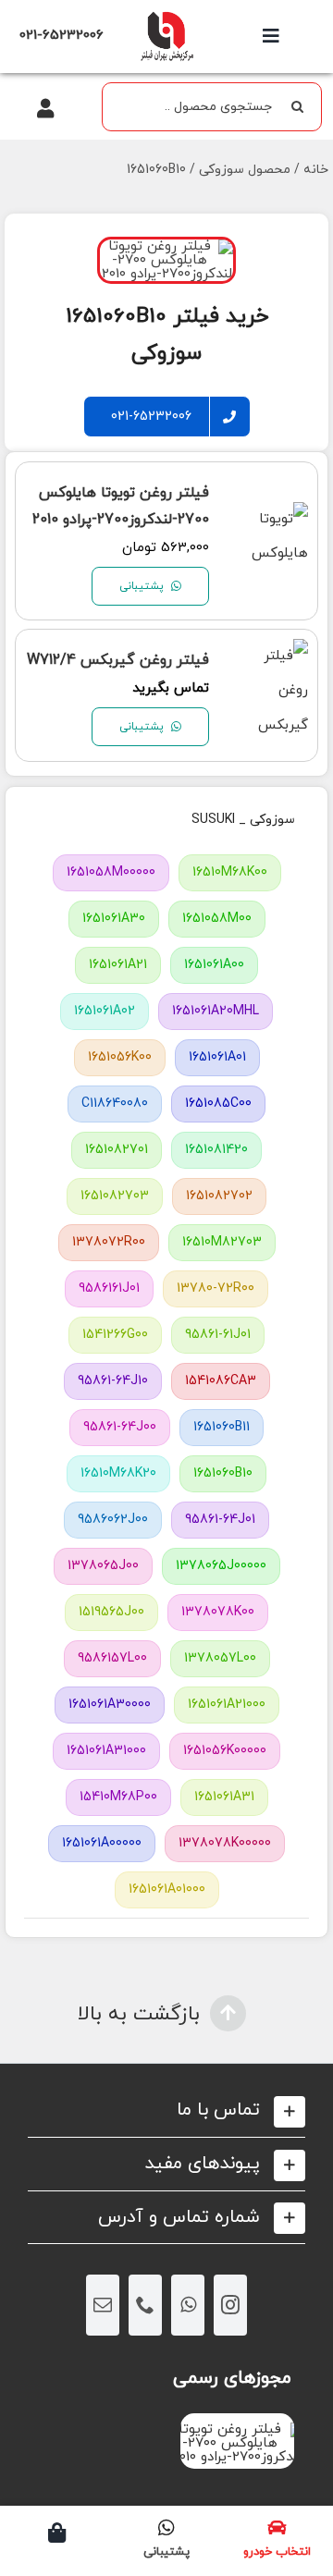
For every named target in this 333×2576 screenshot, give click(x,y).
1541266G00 (115, 1335)
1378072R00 (109, 1242)
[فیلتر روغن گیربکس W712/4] (270, 656)
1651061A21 (118, 965)
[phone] (145, 2305)
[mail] (103, 2305)
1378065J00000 (221, 1566)
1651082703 (115, 1196)
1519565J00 (111, 1612)
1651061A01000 (167, 1889)
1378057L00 (220, 1658)
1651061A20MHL (216, 1011)
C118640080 (115, 1104)
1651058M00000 (111, 872)
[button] (166, 2110)
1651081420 (216, 1150)
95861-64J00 (120, 1427)
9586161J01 (109, 1288)
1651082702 (219, 1196)
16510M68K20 (118, 1473)
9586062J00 (113, 1520)
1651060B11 (222, 1427)
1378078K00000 (225, 1843)
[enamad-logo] (237, 2429)
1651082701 (117, 1150)
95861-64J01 (220, 1520)
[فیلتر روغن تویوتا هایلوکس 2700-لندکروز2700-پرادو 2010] (270, 519)
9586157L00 (112, 1658)
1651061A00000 (102, 1843)
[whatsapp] (188, 2305)
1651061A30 (114, 919)
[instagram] (230, 2305)
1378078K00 (218, 1612)
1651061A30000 (110, 1705)
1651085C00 (218, 1104)
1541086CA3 (221, 1381)
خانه (316, 170)
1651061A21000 (227, 1705)
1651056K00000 (225, 1751)
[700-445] (166, 16)
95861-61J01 (218, 1335)
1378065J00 (103, 1566)
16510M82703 (222, 1242)
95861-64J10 (113, 1381)
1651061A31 (224, 1797)
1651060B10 (223, 1473)
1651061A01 (217, 1057)
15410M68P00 (118, 1797)
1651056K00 (120, 1057)
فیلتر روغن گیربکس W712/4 (118, 660)
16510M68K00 (230, 872)
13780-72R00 (216, 1288)
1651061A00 (214, 965)
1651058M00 (217, 919)
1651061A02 (105, 1011)
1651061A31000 (106, 1751)
